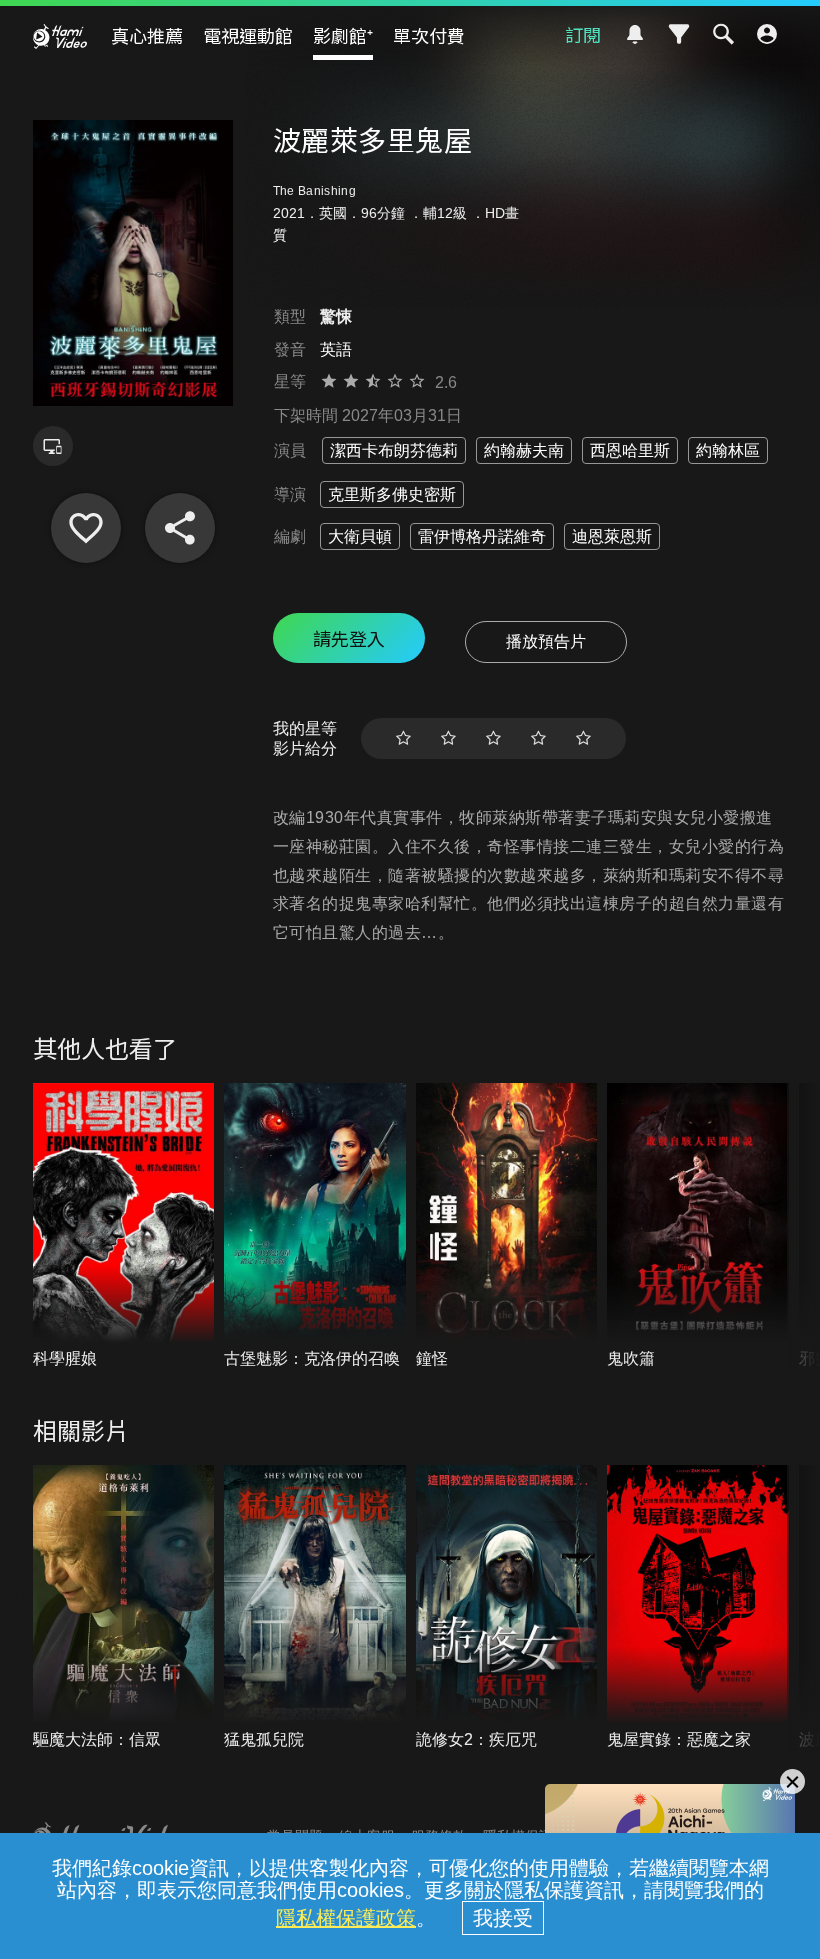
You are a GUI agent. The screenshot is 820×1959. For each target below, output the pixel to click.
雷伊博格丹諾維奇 (482, 536)
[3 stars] (493, 738)
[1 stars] (403, 738)
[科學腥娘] (124, 1226)
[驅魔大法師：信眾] (124, 1608)
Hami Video (60, 36)
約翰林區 (728, 450)
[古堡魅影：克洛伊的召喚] (315, 1226)
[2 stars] (448, 738)
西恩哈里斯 (630, 450)
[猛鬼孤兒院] (315, 1608)
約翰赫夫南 (524, 450)
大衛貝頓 (360, 536)
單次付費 (429, 35)
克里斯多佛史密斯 (392, 494)
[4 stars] (538, 738)
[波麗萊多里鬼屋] (86, 528)
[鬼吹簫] (698, 1226)
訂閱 (583, 34)
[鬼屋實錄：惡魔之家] (698, 1608)
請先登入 (349, 638)
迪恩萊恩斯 (612, 536)
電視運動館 (248, 35)
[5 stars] (583, 738)
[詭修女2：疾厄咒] (507, 1608)
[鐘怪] (507, 1226)
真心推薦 (147, 35)
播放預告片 (546, 641)
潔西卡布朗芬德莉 (394, 450)
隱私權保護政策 (346, 1918)
